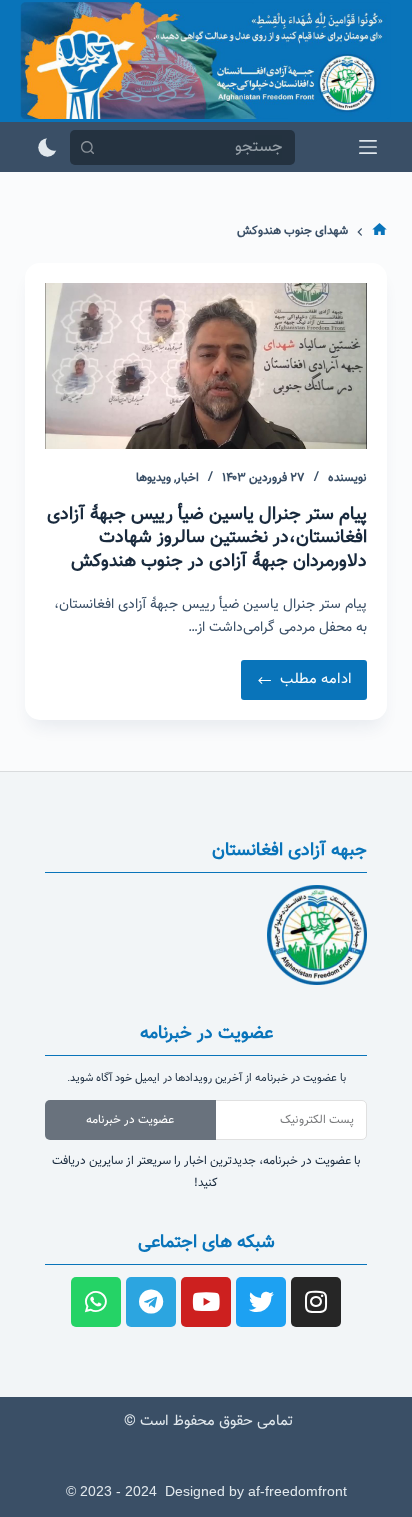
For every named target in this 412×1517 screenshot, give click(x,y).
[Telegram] (151, 1302)
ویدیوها (153, 478)
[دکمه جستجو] (87, 147)
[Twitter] (261, 1302)
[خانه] (379, 232)
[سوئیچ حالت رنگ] (47, 147)
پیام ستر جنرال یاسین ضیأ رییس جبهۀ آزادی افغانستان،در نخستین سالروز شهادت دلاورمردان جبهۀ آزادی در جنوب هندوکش (207, 538)
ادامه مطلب (297, 675)
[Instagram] (316, 1302)
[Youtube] (206, 1302)
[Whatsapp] (96, 1302)
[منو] (368, 147)
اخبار (187, 478)
